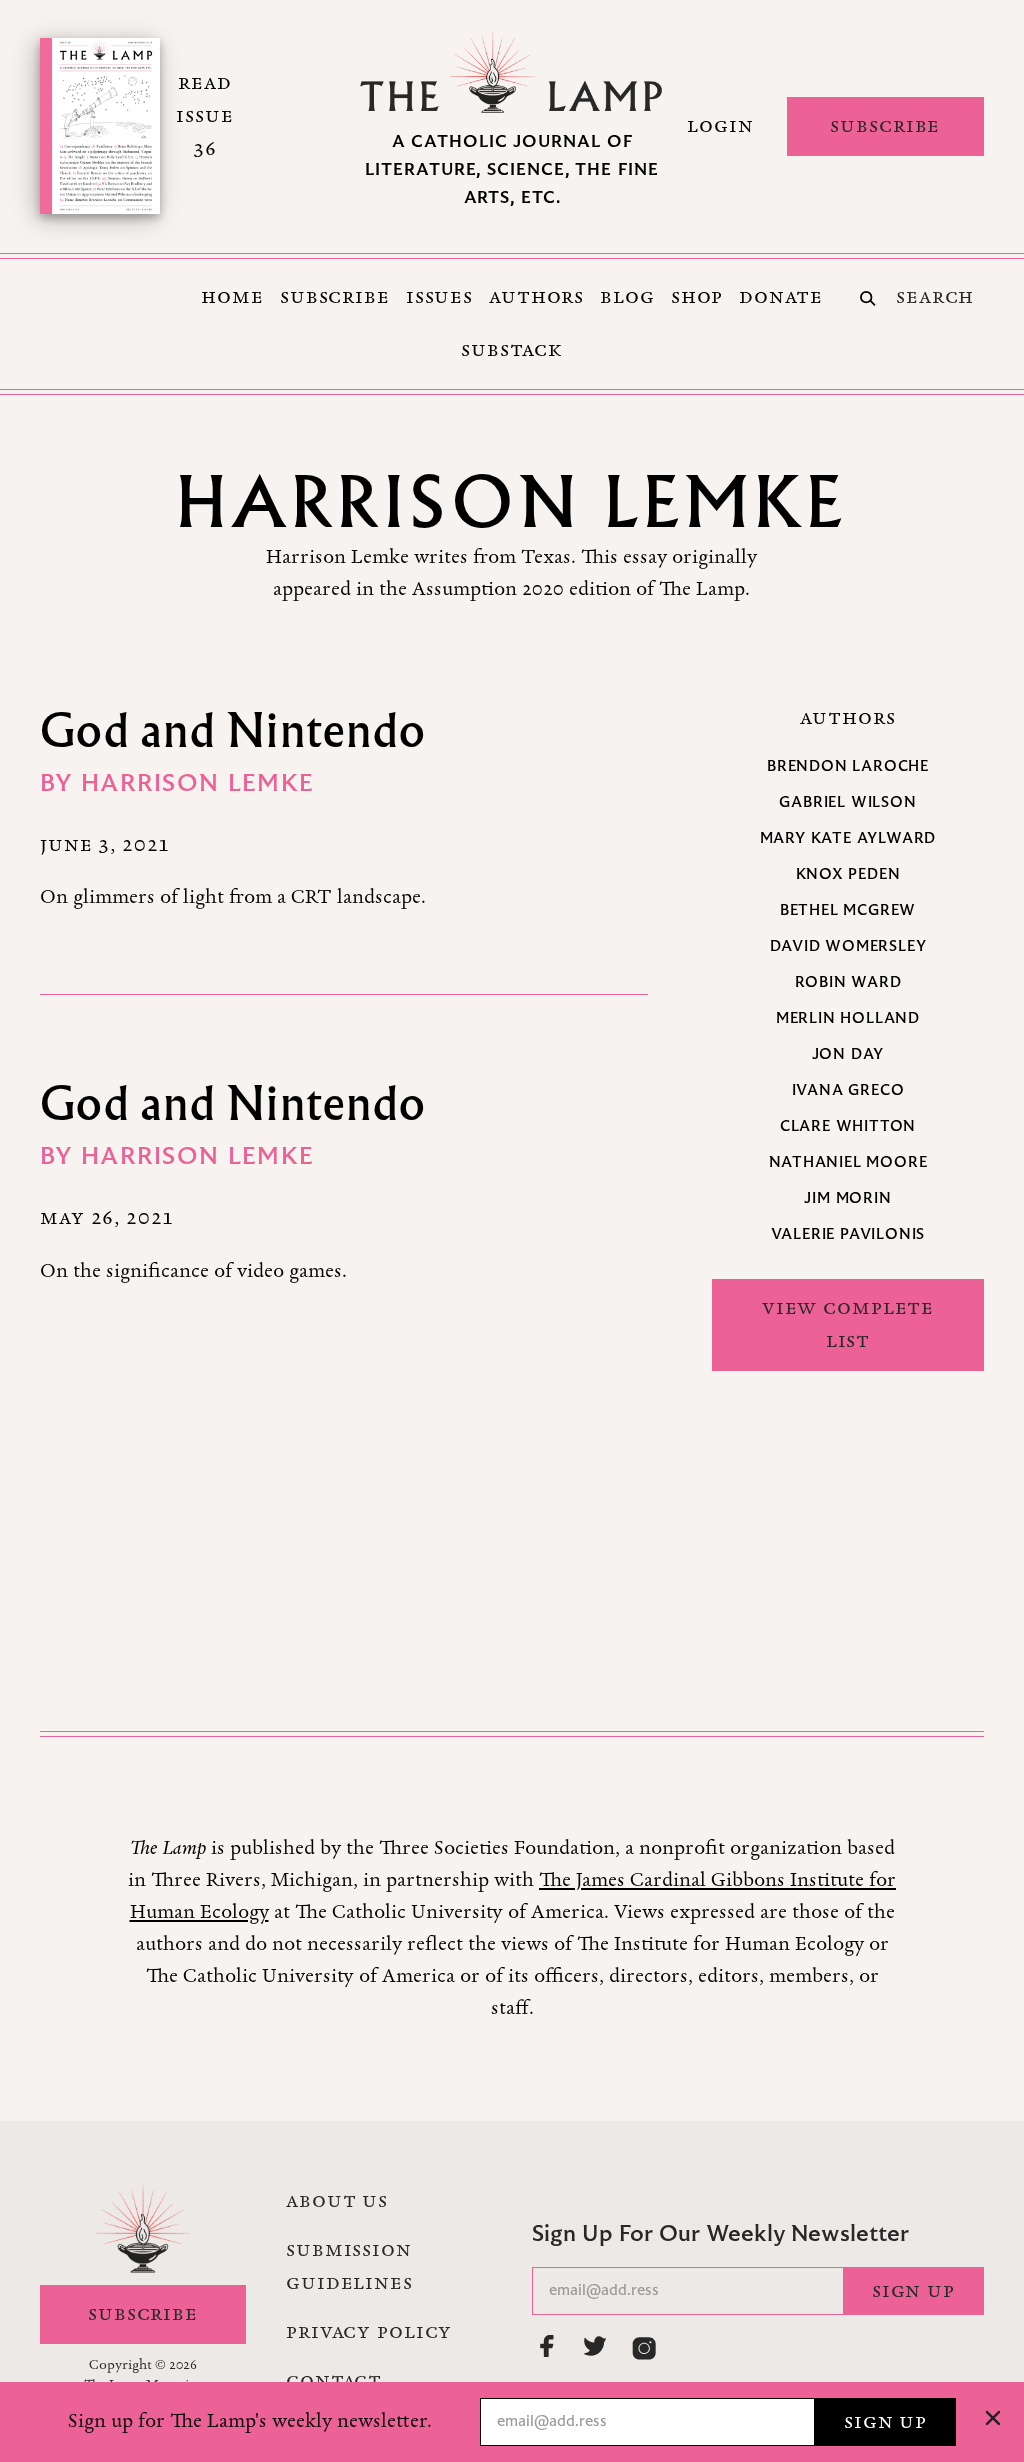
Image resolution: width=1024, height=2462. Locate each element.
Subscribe (885, 126)
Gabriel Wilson (847, 803)
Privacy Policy (369, 2332)
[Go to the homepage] (512, 72)
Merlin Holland (848, 1019)
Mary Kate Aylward (848, 839)
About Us (337, 2201)
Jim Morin (847, 1199)
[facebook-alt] (548, 2346)
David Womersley (848, 947)
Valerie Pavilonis (848, 1235)
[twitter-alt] (596, 2346)
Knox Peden (848, 875)
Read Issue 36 (204, 116)
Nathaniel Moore (848, 1163)
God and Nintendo (233, 729)
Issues (439, 297)
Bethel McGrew (848, 911)
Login (720, 126)
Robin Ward (848, 983)
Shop (697, 297)
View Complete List (848, 1324)
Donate (780, 297)
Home (232, 297)
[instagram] (644, 2348)
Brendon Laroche (848, 767)
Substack (511, 350)
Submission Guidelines (349, 2266)
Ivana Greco (848, 1091)
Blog (627, 297)
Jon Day (848, 1055)
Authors (536, 297)
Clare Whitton (848, 1127)
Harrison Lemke (197, 785)
